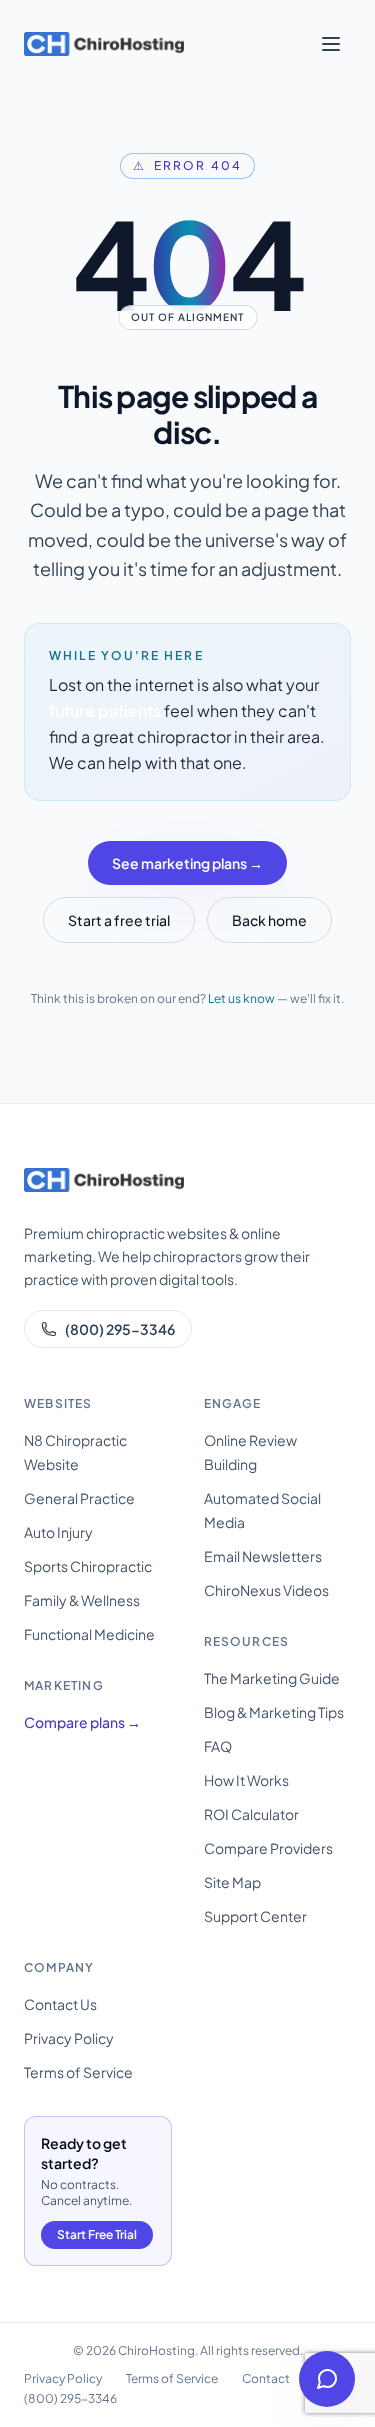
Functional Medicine (89, 1634)
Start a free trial (119, 920)
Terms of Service (78, 2072)
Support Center (255, 1916)
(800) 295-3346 (120, 1329)
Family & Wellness (82, 1600)
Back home (269, 920)
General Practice (79, 1498)
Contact (266, 2378)
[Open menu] (331, 44)
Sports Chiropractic (88, 1566)
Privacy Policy (69, 2038)
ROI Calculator (251, 1814)
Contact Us (60, 2004)
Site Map (232, 1882)
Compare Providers (268, 1848)
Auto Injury (58, 1532)
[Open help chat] (327, 2379)
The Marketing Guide (272, 1678)
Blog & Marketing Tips (274, 1712)
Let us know (241, 998)
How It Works (246, 1780)
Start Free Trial (97, 2234)
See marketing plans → (187, 863)
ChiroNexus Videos (266, 1590)
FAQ (218, 1746)
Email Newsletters (263, 1556)
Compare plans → (82, 1722)
